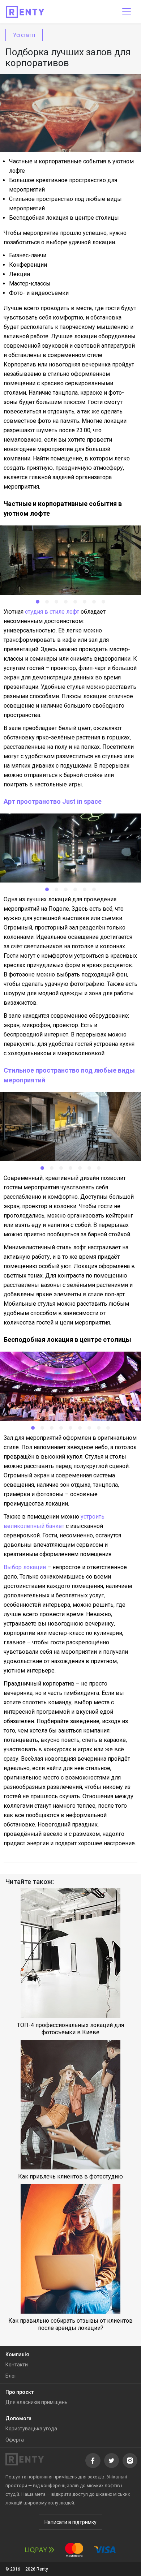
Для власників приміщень (37, 2402)
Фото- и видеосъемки (39, 293)
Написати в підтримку (70, 2522)
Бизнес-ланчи (28, 255)
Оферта (15, 2440)
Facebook (93, 2461)
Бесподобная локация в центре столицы (64, 218)
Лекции (20, 274)
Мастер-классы (30, 284)
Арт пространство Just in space (53, 801)
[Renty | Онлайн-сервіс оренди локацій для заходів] (25, 12)
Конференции (28, 265)
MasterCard (74, 2550)
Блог (11, 2376)
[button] (38, 602)
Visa (105, 2550)
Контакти (17, 2365)
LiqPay (40, 2550)
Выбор (13, 1567)
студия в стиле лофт (52, 612)
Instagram (130, 2461)
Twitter (112, 2461)
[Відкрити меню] (127, 12)
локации (35, 1567)
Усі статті (24, 35)
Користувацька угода (31, 2429)
